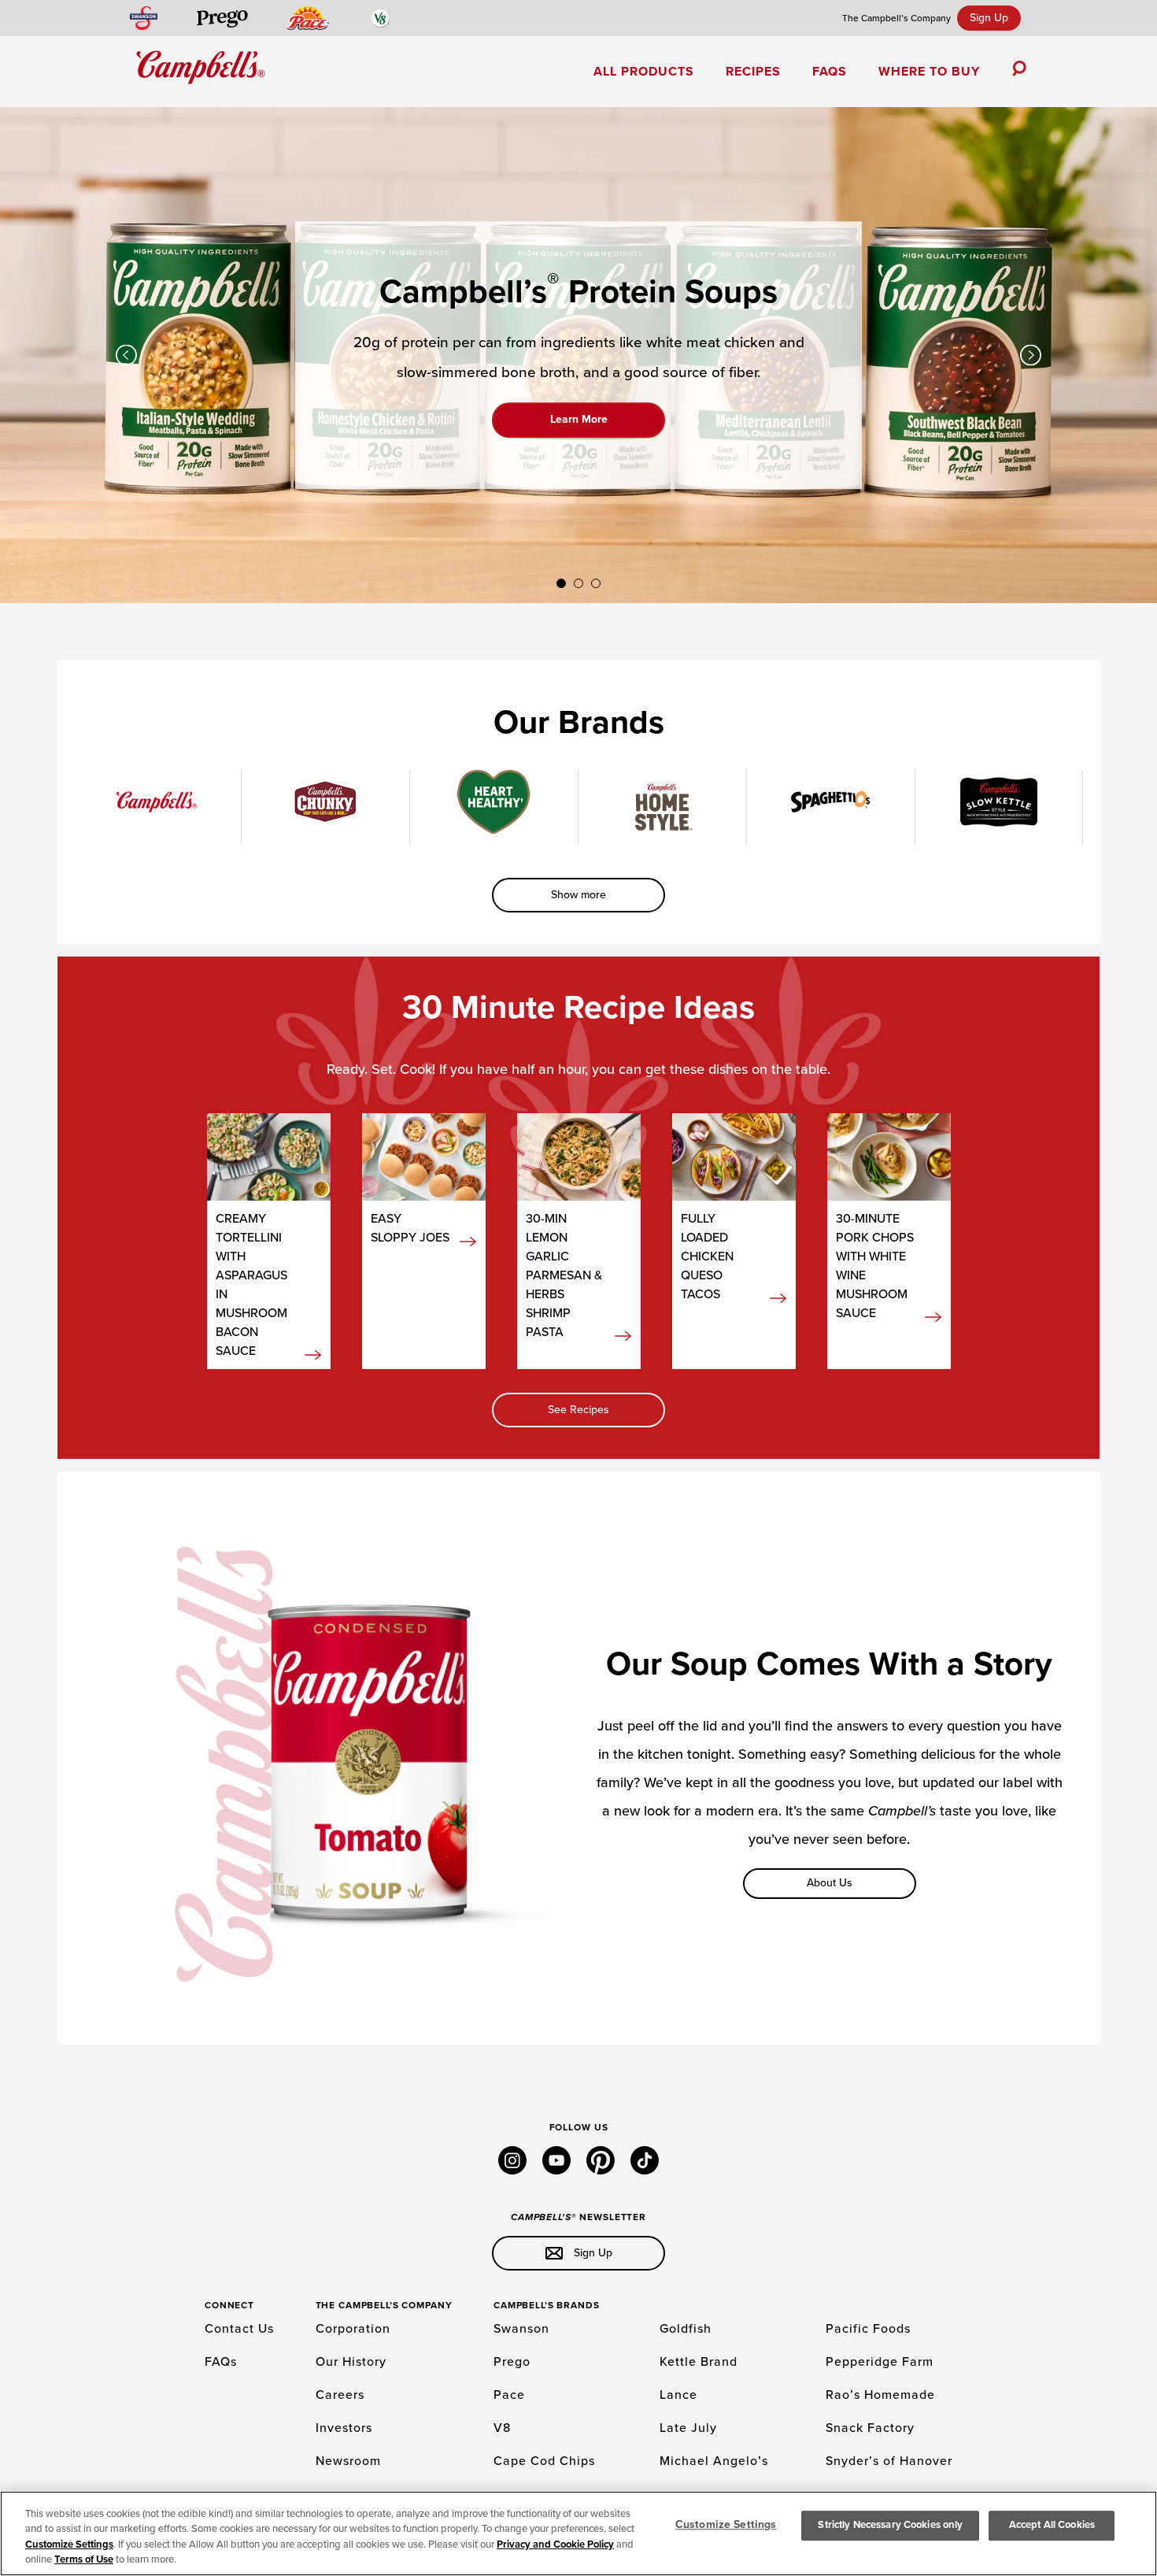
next (1031, 355)
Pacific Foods (868, 2329)
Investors (344, 2428)
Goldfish (686, 2329)
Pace (509, 2395)
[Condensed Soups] (157, 802)
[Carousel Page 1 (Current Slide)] (561, 583)
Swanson (521, 2329)
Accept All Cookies (1052, 2525)
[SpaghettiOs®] (831, 802)
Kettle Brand (699, 2362)
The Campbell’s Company (896, 18)
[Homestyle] (662, 807)
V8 (502, 2428)
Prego (512, 2362)
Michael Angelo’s (714, 2461)
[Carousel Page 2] (578, 583)
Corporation (353, 2329)
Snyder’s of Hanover (889, 2461)
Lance (678, 2395)
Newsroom (348, 2461)
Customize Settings (69, 2545)
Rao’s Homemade (880, 2395)
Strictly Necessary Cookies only (890, 2525)
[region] (578, 2533)
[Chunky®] (325, 802)
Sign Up (989, 18)
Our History (351, 2362)
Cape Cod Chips (544, 2461)
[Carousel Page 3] (596, 583)
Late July (688, 2428)
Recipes (753, 72)
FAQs (830, 72)
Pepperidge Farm (880, 2362)
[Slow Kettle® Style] (999, 802)
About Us (830, 1883)
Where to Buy (929, 72)
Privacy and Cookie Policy (555, 2545)
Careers (340, 2395)
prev (126, 355)
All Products (644, 72)
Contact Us (239, 2329)
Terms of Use (84, 2559)
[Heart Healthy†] (494, 802)
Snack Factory (870, 2428)
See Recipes (578, 1410)
